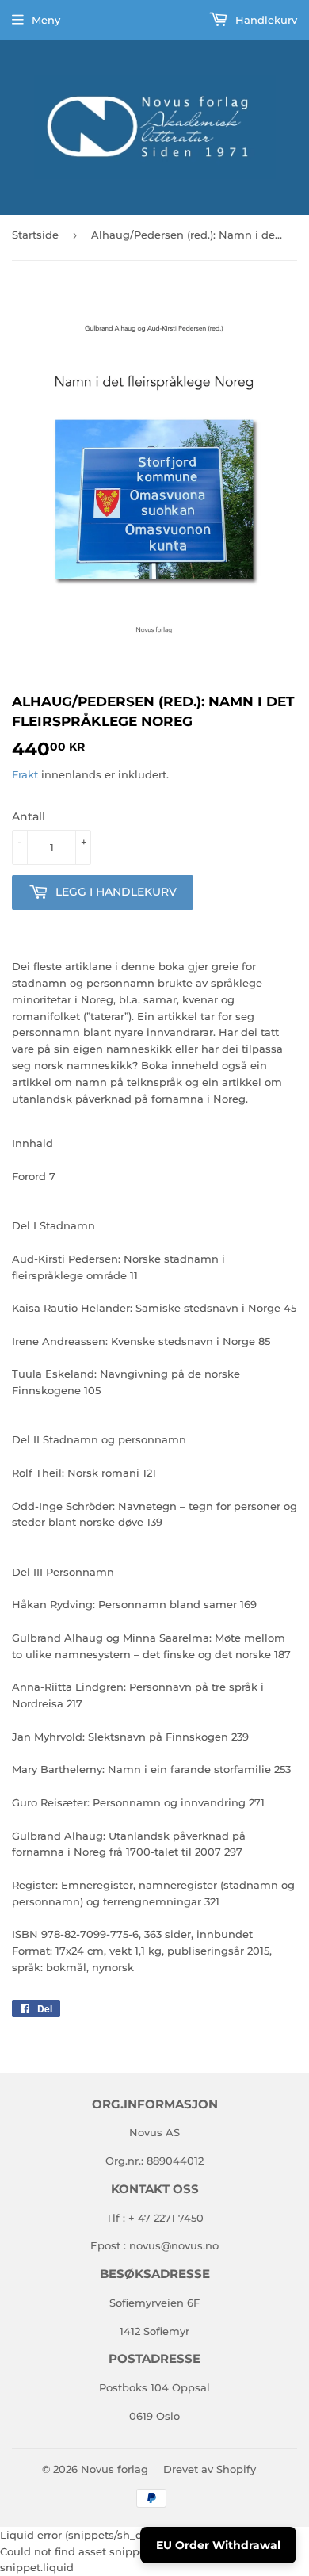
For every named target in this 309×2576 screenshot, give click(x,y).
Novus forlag (114, 2469)
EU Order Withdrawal (218, 2545)
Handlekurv (265, 20)
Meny (46, 20)
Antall (29, 816)
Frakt (25, 774)
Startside (35, 235)
